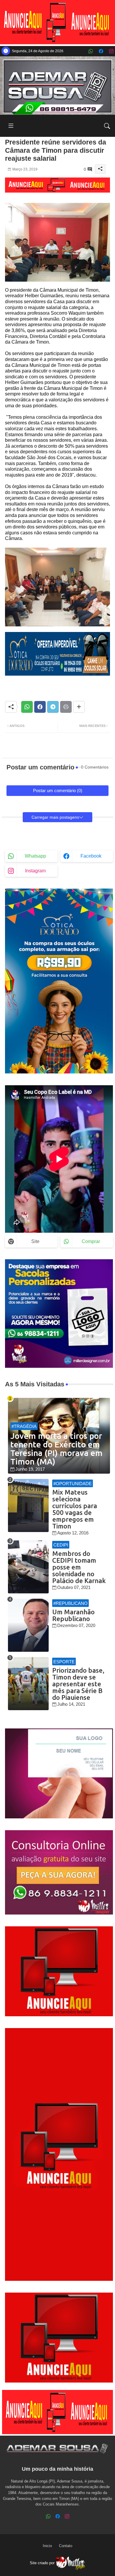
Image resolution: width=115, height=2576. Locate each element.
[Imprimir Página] (66, 707)
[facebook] (101, 51)
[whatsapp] (91, 51)
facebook (91, 856)
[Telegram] (53, 707)
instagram (35, 871)
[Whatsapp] (27, 707)
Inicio (47, 2546)
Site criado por (43, 2563)
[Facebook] (40, 707)
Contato (66, 2546)
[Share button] (79, 707)
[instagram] (111, 51)
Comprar (91, 1241)
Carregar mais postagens (55, 817)
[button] (107, 126)
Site (35, 1241)
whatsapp (35, 856)
